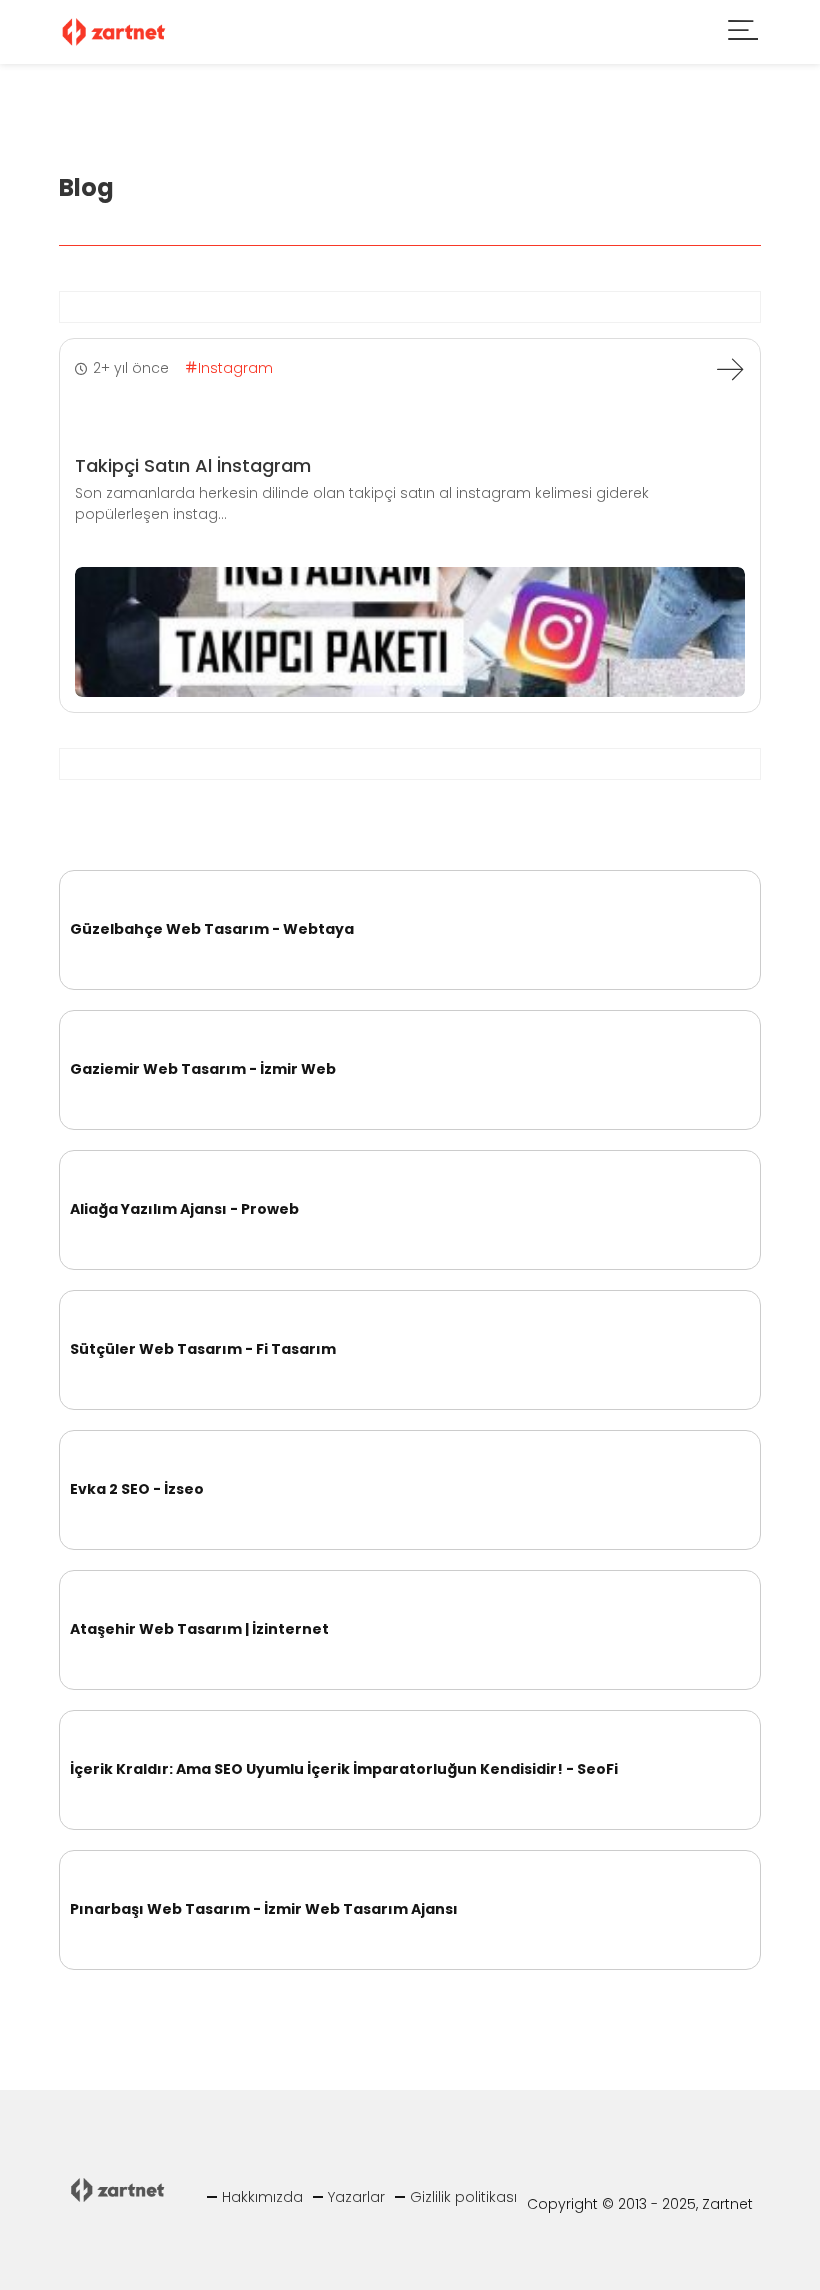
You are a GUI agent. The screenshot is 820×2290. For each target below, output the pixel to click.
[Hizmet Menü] (744, 32)
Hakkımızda (262, 2197)
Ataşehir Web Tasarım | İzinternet (199, 1629)
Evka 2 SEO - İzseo (137, 1489)
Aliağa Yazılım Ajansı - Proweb (184, 1209)
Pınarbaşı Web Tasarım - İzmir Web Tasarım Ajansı (264, 1909)
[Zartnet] (114, 30)
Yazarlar (356, 2197)
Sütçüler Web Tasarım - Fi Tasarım (203, 1349)
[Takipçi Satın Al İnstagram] (730, 369)
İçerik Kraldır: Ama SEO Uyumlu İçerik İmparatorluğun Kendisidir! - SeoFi (344, 1769)
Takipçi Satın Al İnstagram (193, 465)
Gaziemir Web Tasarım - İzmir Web (203, 1069)
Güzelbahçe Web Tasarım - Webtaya (212, 929)
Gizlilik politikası (463, 2197)
